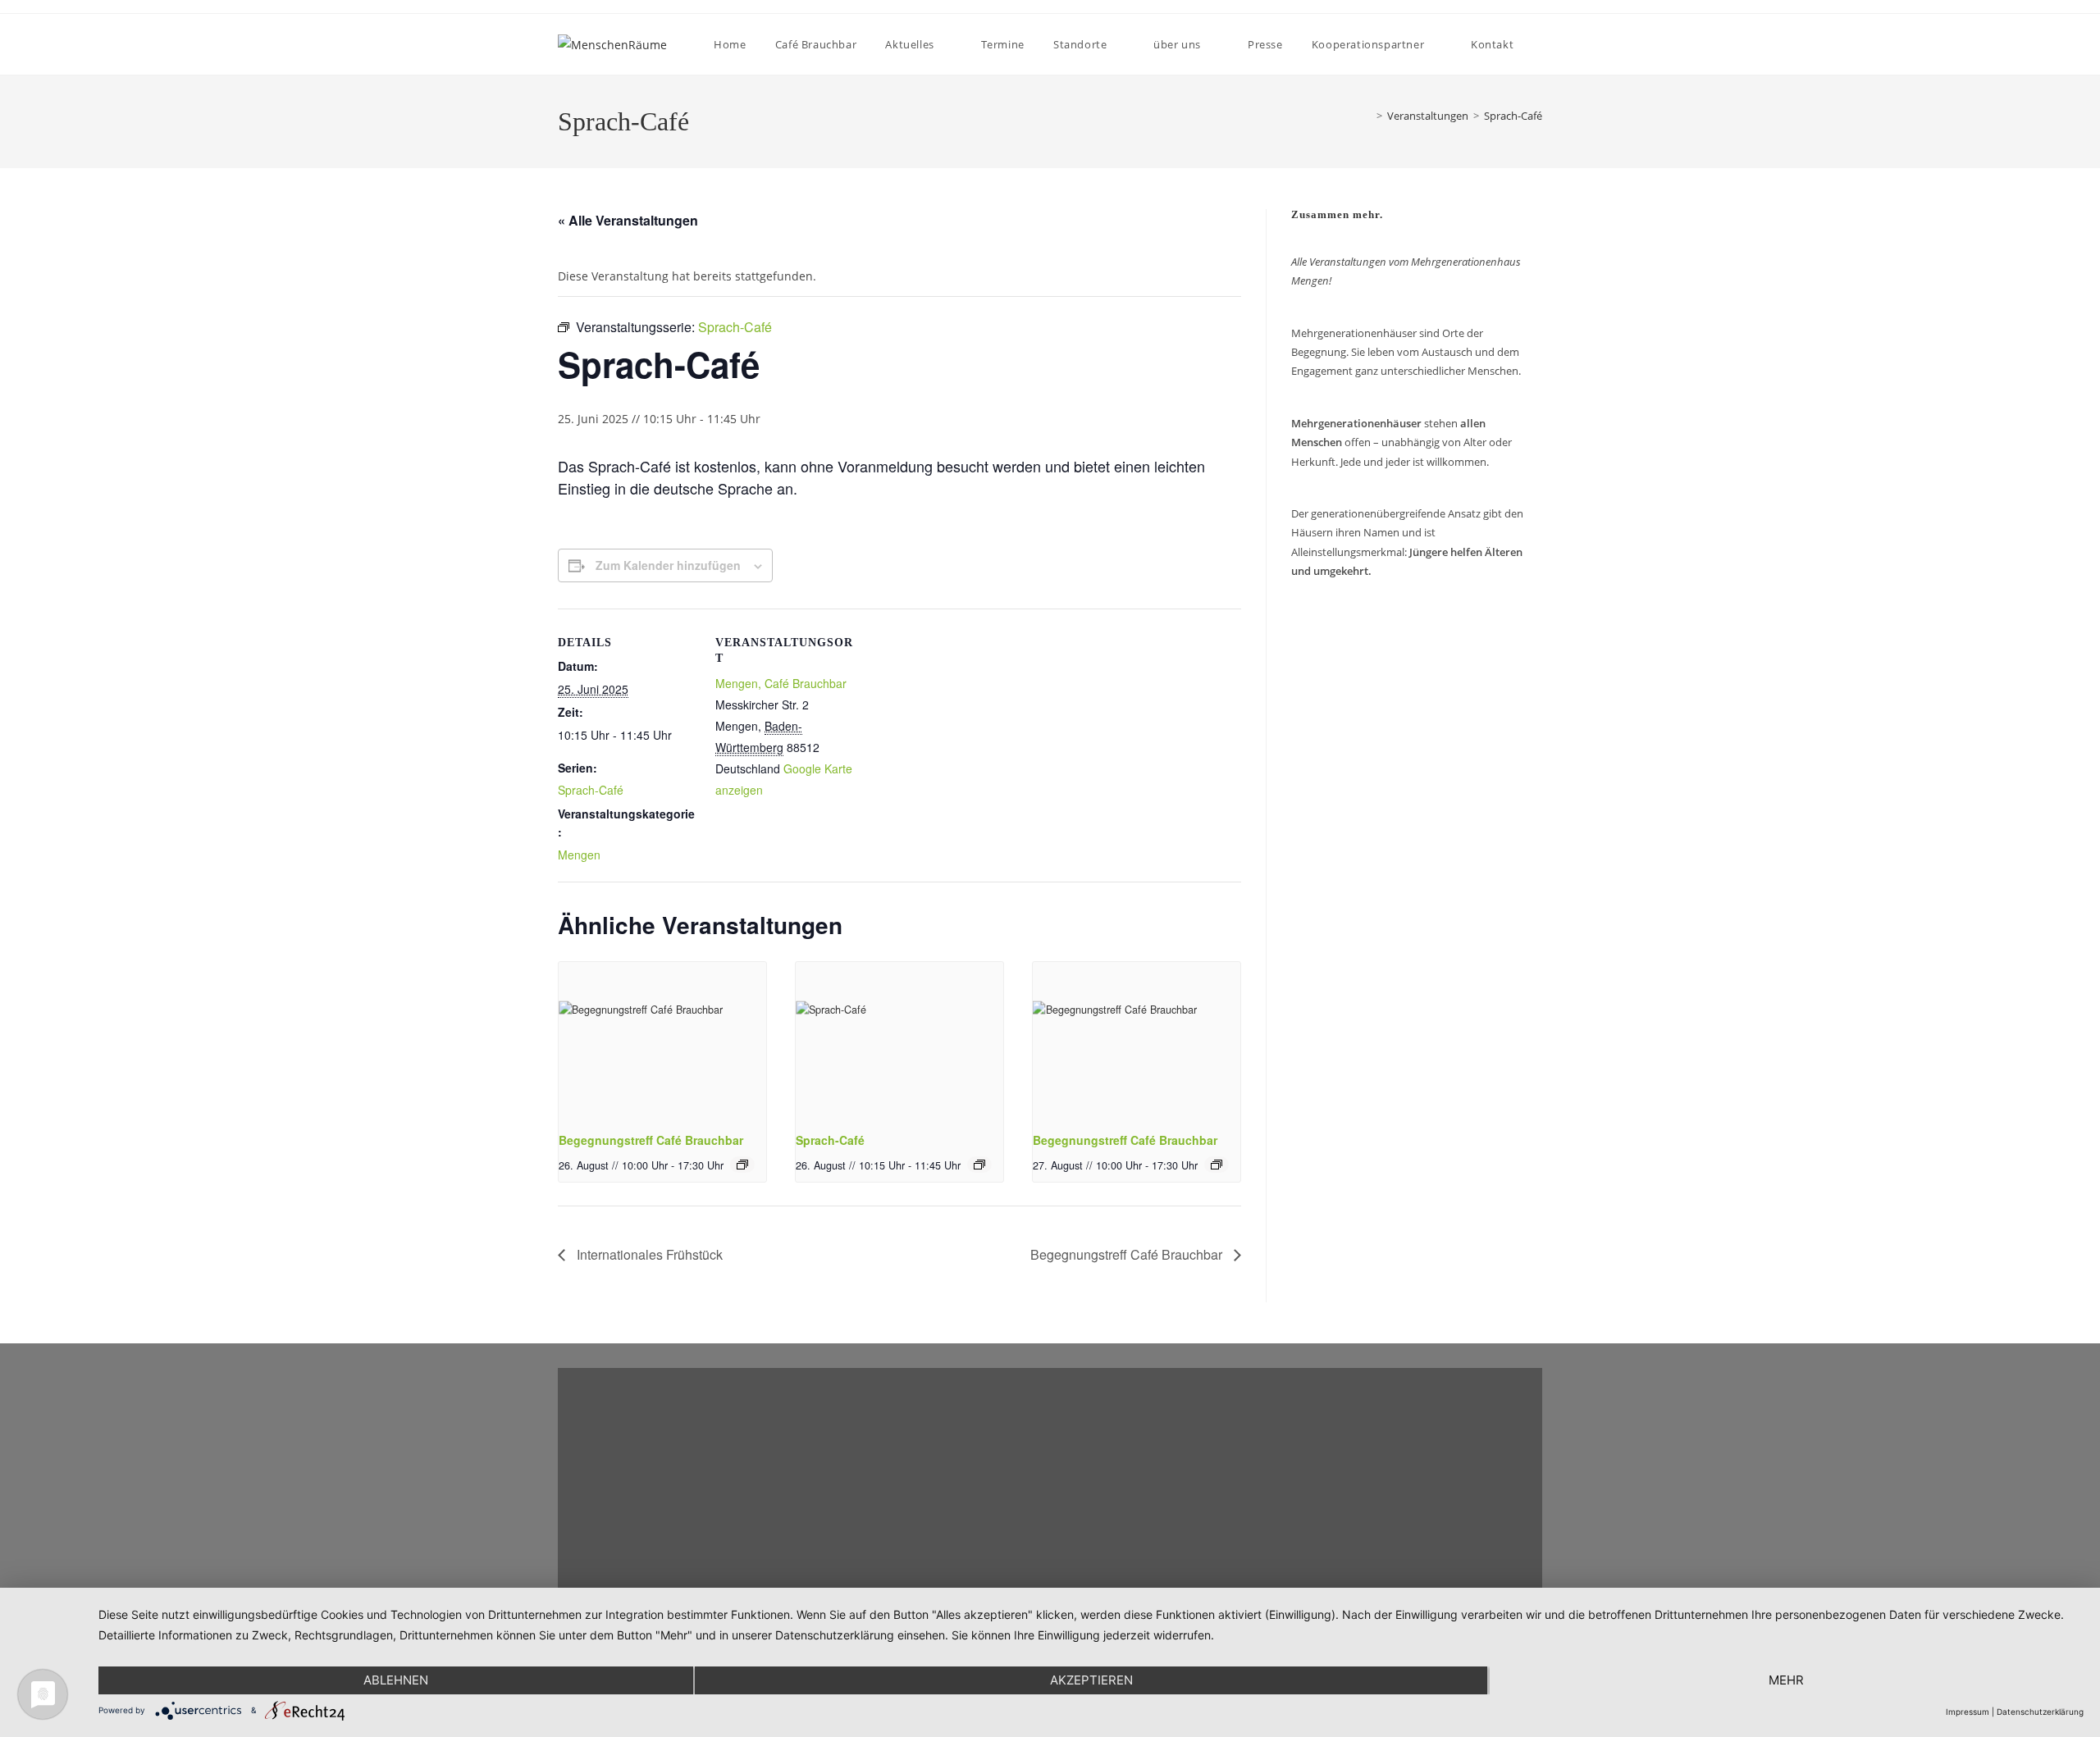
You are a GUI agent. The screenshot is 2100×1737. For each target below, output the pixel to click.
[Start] (1364, 116)
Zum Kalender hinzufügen (668, 565)
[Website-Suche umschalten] (1541, 44)
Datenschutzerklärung (2040, 1712)
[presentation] (662, 1040)
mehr (1786, 1680)
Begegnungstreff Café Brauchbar (651, 1140)
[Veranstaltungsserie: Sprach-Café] (979, 1165)
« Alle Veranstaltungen (628, 220)
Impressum (1968, 1712)
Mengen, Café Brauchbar (781, 683)
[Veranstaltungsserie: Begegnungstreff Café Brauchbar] (742, 1165)
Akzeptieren (1091, 1680)
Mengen (579, 855)
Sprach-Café (1513, 116)
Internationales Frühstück (648, 1254)
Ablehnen (396, 1680)
